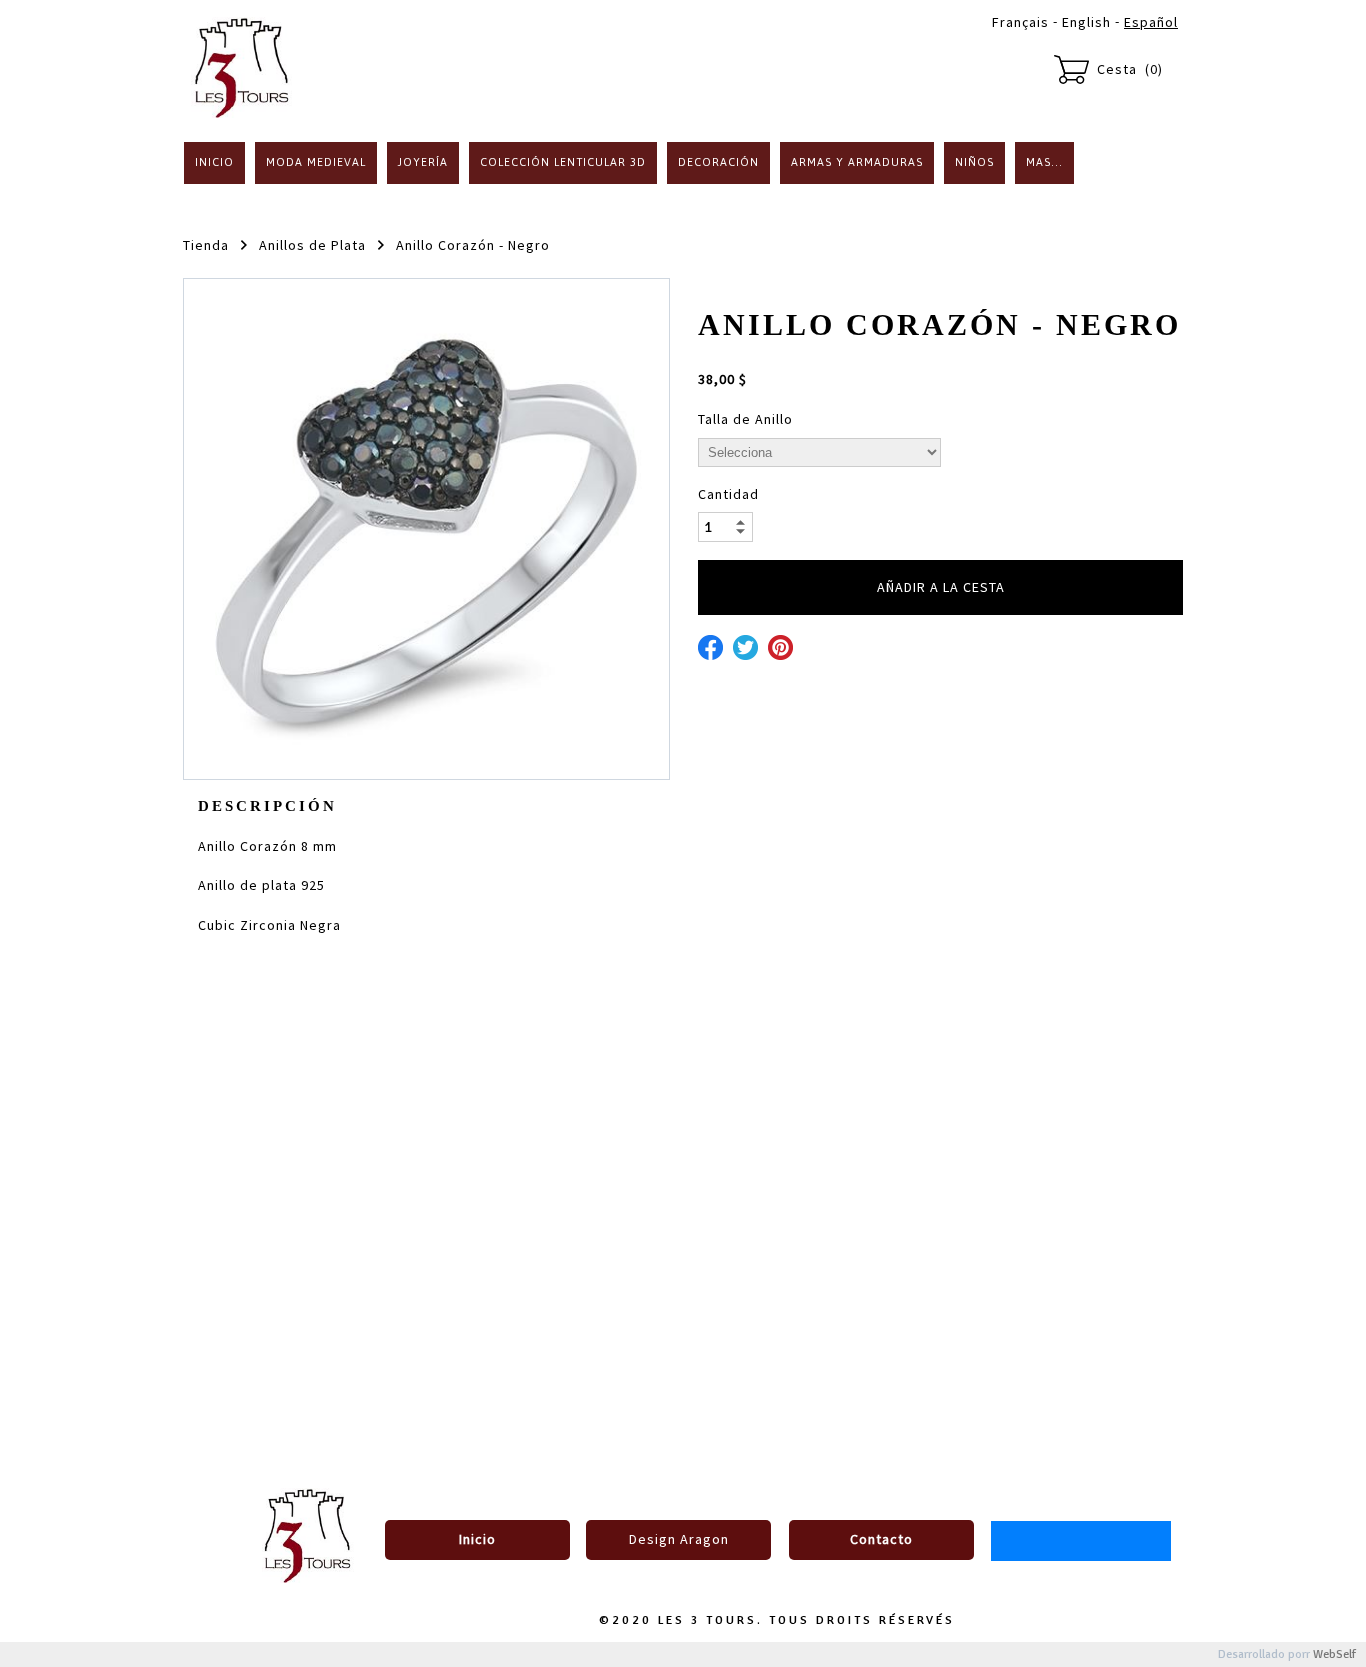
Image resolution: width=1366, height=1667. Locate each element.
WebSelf (1334, 1654)
